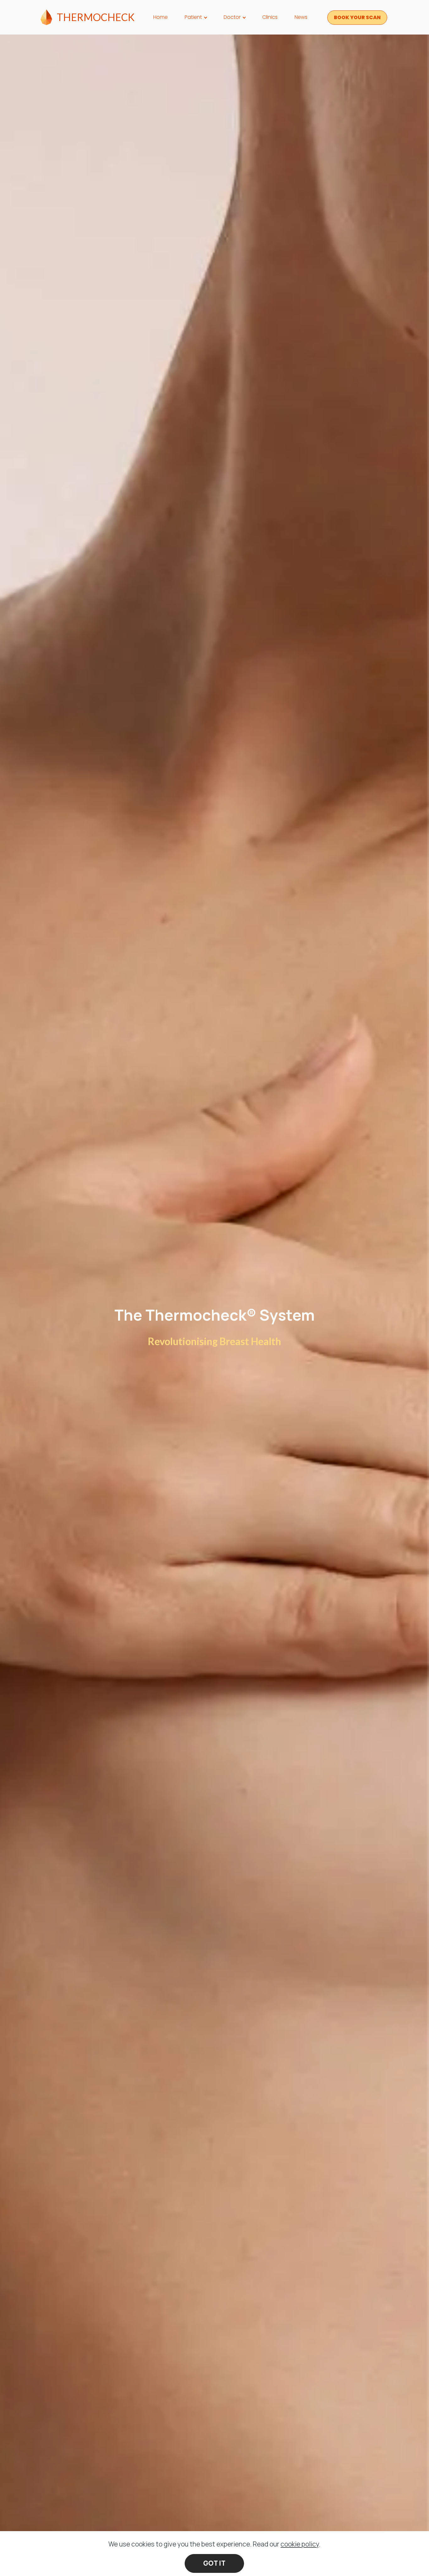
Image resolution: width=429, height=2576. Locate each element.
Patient (193, 17)
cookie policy (300, 2544)
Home (160, 17)
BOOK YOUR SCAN (357, 17)
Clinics (270, 17)
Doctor (232, 17)
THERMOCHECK (96, 17)
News (301, 17)
